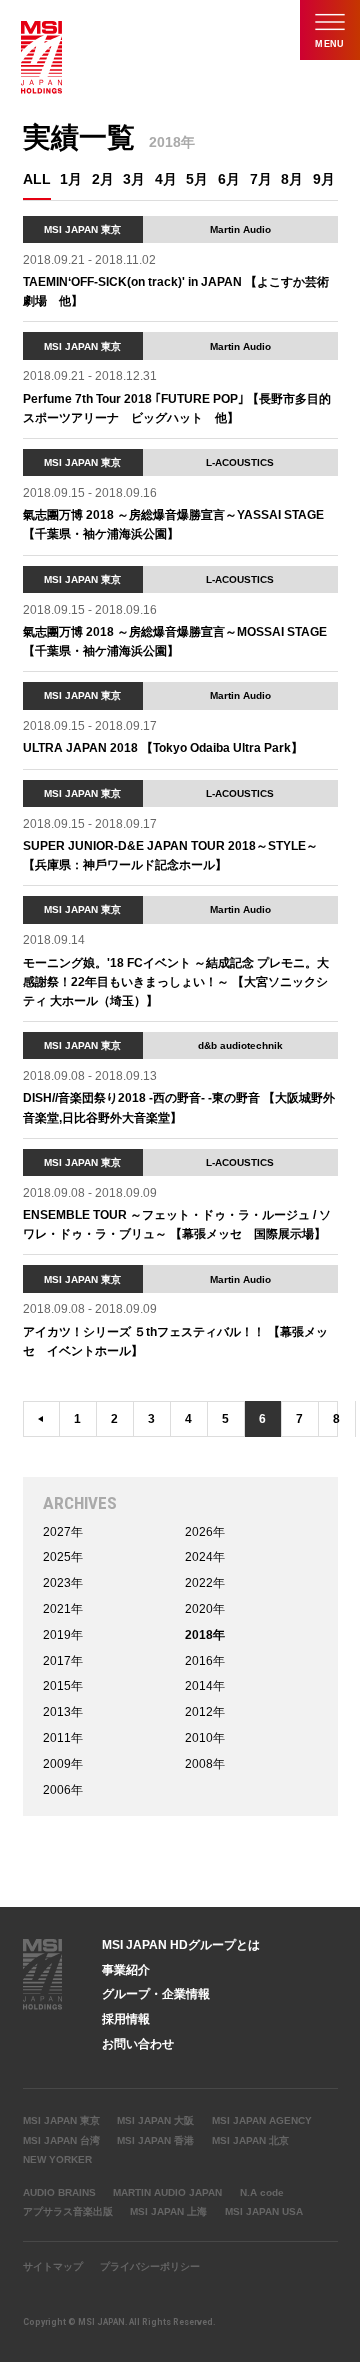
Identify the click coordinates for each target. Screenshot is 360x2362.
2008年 (205, 1764)
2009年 (63, 1764)
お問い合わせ (138, 2044)
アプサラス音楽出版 (68, 2211)
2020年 (205, 1609)
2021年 (63, 1609)
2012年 (205, 1712)
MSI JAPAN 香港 (155, 2140)
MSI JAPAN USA (264, 2211)
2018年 (205, 1635)
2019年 (63, 1635)
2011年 (63, 1738)
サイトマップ (53, 2266)
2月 (103, 179)
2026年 (205, 1532)
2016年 (205, 1661)
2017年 (63, 1661)
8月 (292, 179)
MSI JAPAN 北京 (250, 2140)
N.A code (262, 2192)
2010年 (205, 1738)
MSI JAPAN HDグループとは (181, 1945)
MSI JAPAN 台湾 (61, 2140)
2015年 (63, 1686)
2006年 (63, 1790)
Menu (330, 44)
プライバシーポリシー (150, 2266)
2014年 (205, 1686)
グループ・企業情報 (156, 1994)
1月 (71, 179)
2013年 (63, 1712)
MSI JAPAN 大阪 (155, 2120)
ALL (37, 179)
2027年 (63, 1532)
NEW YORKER (57, 2159)
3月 (134, 179)
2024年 (205, 1557)
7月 (261, 179)
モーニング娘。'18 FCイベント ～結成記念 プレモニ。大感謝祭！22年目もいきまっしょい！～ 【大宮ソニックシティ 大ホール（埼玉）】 (176, 982)
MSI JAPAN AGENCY (262, 2120)
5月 (197, 179)
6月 (229, 179)
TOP (338, 1953)
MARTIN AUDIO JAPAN (167, 2192)
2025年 (63, 1557)
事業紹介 (126, 1970)
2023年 (63, 1583)
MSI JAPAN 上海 (168, 2211)
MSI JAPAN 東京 (61, 2120)
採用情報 (126, 2019)
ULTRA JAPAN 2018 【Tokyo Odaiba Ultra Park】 (163, 748)
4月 (166, 179)
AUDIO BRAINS (59, 2192)
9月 (324, 179)
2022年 (205, 1583)
